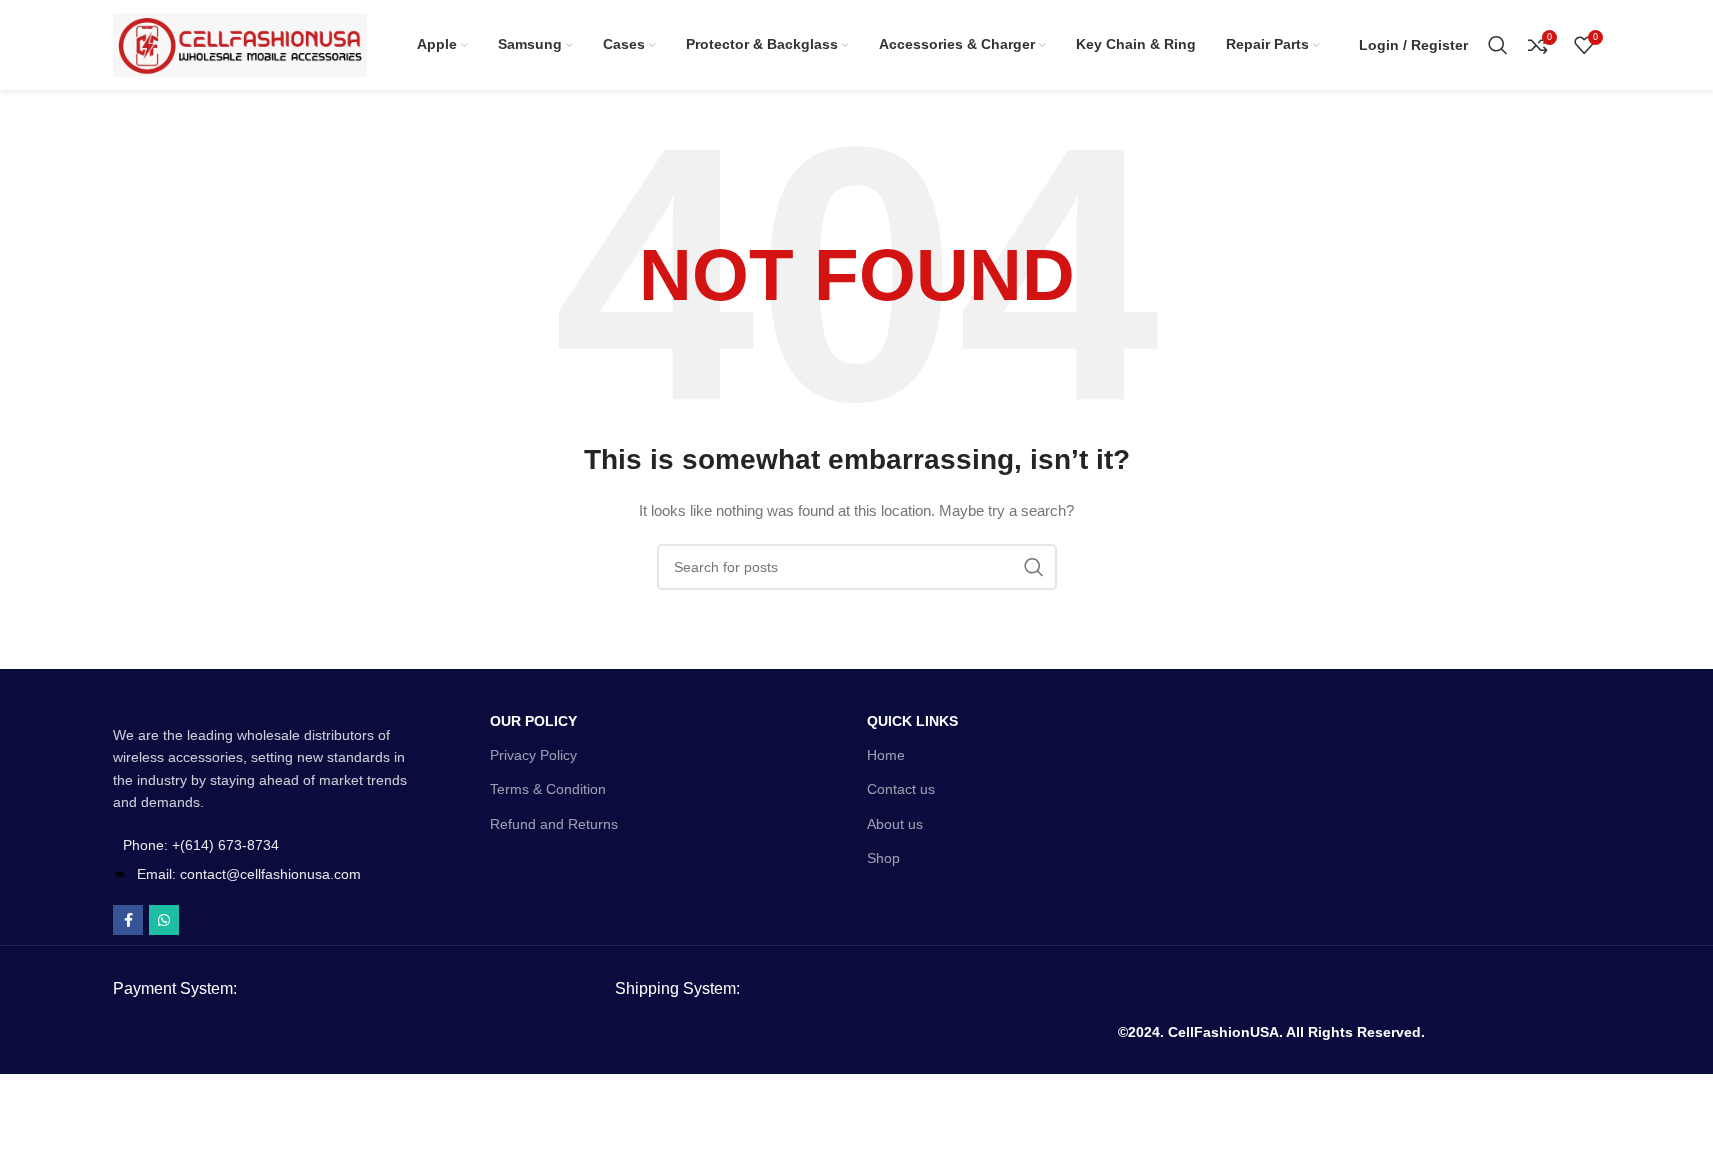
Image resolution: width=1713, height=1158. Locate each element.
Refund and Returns (554, 824)
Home (886, 755)
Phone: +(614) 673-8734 (201, 845)
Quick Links (912, 721)
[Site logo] (240, 44)
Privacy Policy (533, 755)
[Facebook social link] (128, 920)
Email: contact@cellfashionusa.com (249, 874)
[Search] (1498, 45)
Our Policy (533, 721)
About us (895, 824)
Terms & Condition (548, 789)
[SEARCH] (1034, 567)
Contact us (901, 789)
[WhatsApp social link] (164, 920)
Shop (883, 858)
